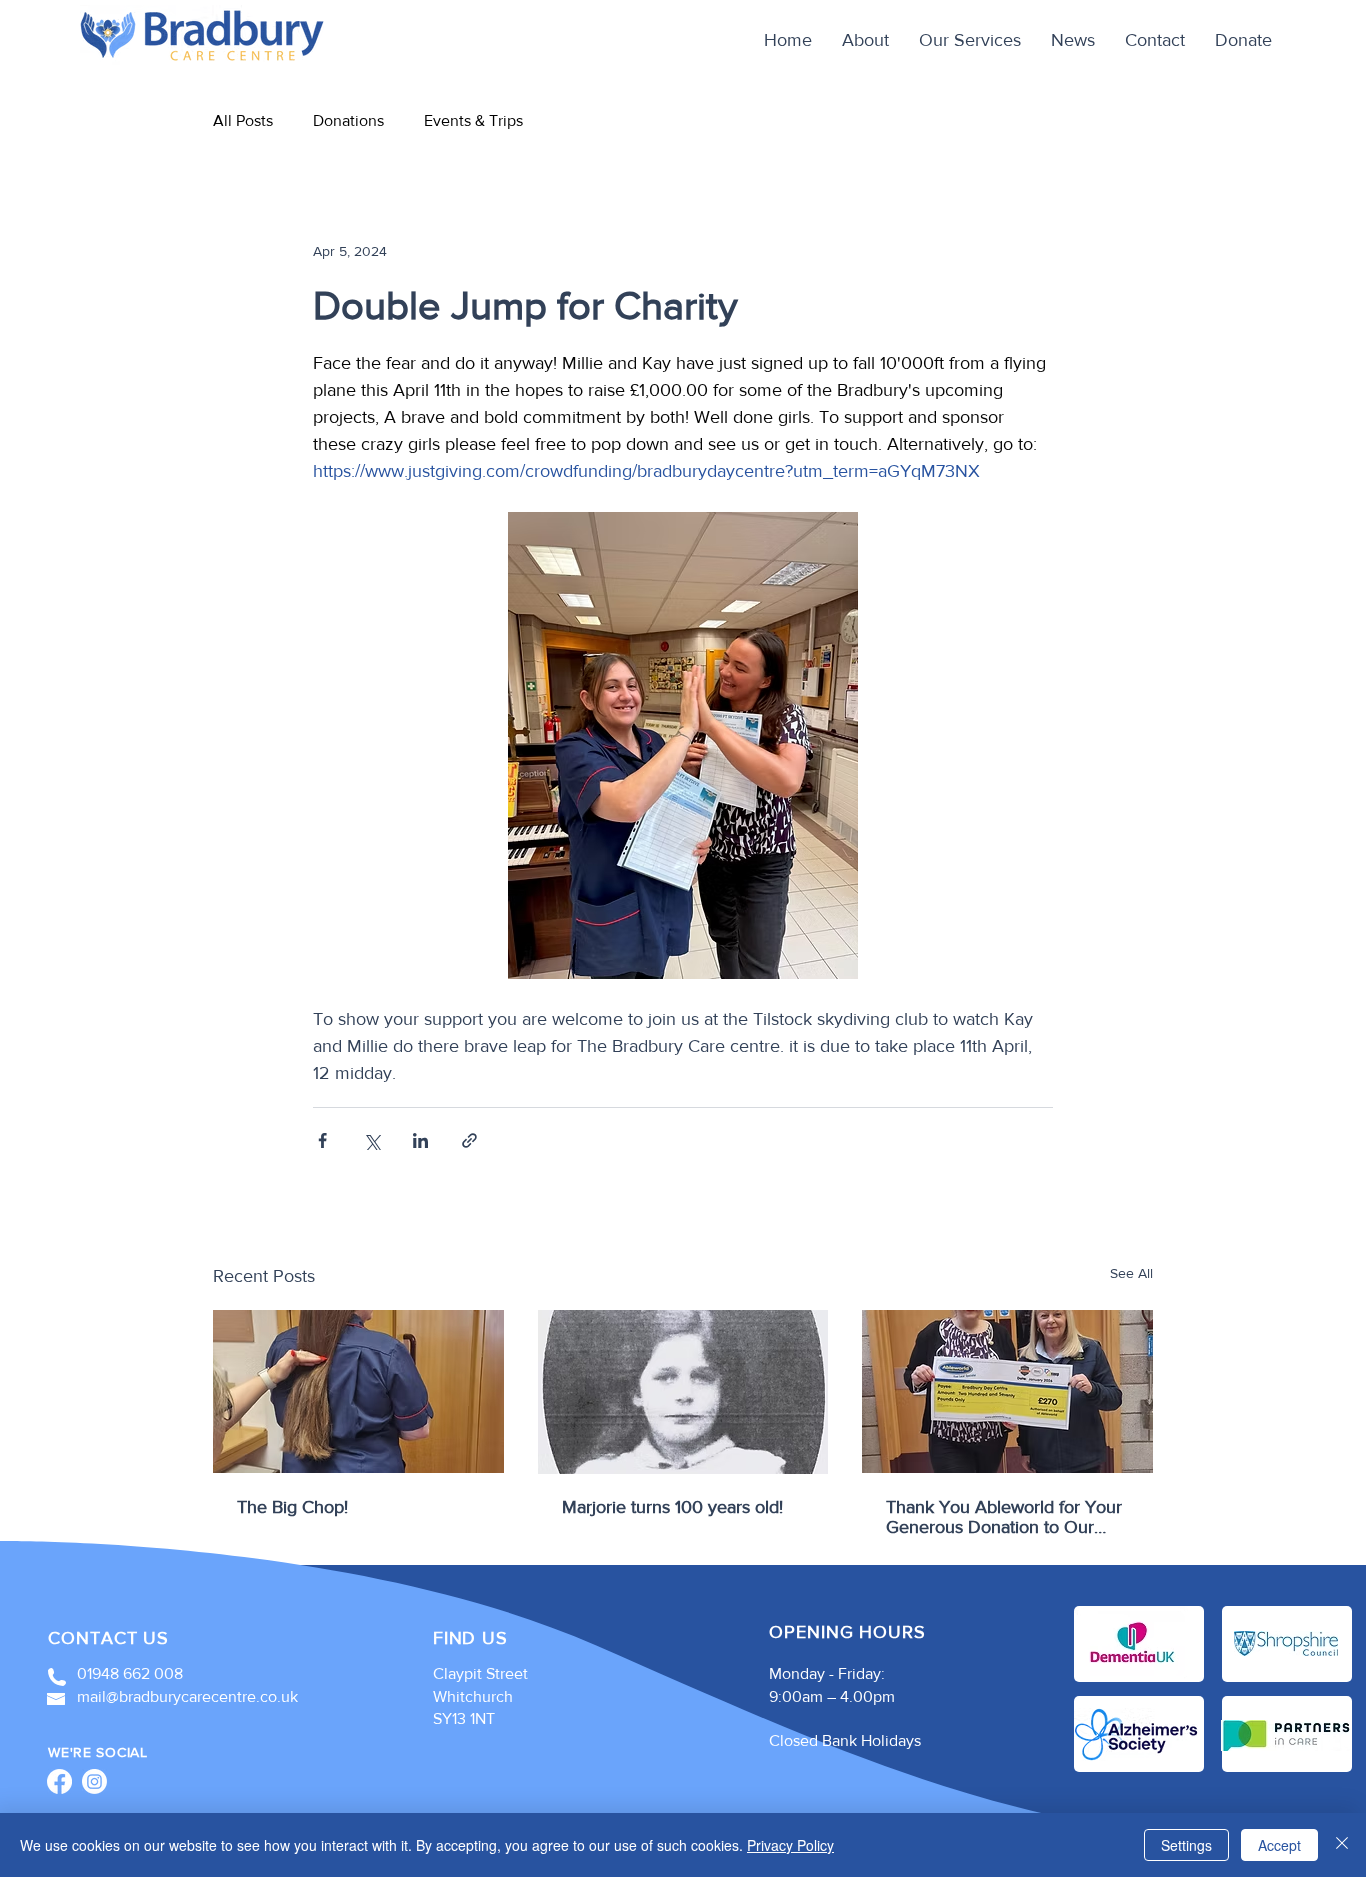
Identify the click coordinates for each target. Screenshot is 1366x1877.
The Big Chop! (292, 1507)
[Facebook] (59, 1781)
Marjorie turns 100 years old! (672, 1507)
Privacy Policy (790, 1845)
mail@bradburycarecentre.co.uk (187, 1696)
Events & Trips (473, 120)
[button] (970, 40)
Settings (1186, 1845)
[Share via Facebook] (322, 1140)
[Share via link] (469, 1140)
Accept (1279, 1845)
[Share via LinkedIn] (420, 1140)
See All (1131, 1273)
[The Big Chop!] (358, 1391)
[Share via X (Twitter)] (371, 1140)
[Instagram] (94, 1781)
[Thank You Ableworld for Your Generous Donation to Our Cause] (1007, 1391)
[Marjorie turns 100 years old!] (683, 1392)
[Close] (1342, 1845)
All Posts (243, 120)
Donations (348, 120)
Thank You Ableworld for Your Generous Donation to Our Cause (1004, 1517)
